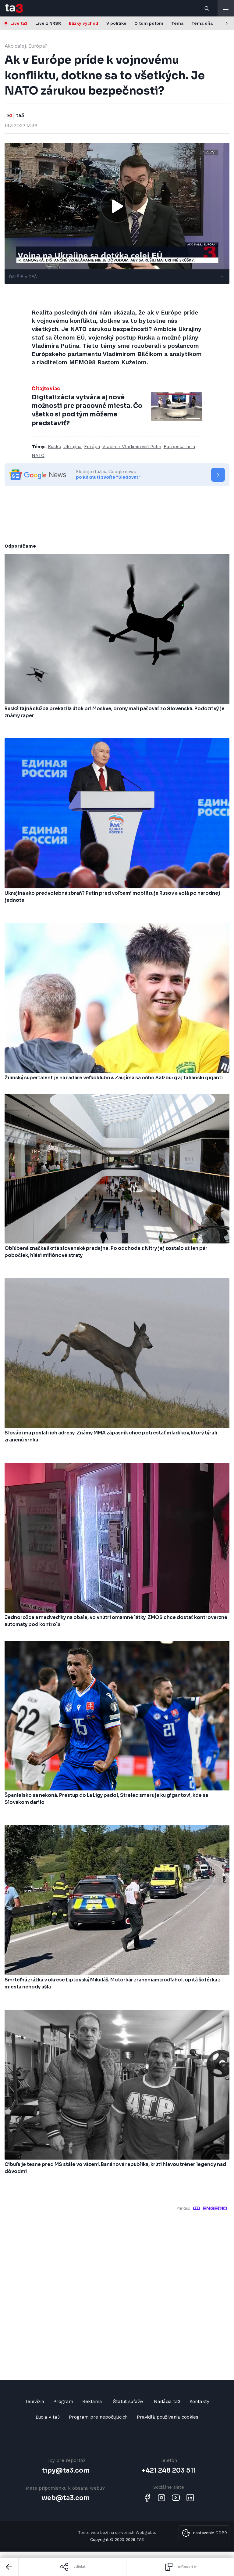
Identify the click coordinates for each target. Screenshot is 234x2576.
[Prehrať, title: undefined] (117, 206)
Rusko (55, 447)
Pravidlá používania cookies (168, 2417)
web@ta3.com (66, 2498)
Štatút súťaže (128, 2402)
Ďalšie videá (23, 277)
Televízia (35, 2402)
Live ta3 (19, 23)
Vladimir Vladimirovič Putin (132, 447)
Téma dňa (202, 23)
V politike (116, 23)
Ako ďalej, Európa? (26, 46)
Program (63, 2402)
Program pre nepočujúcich (98, 2417)
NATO (38, 455)
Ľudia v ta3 (48, 2417)
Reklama (92, 2402)
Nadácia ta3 (167, 2402)
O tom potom (149, 23)
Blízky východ (83, 23)
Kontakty (199, 2402)
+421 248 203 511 (169, 2470)
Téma (177, 23)
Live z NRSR (48, 23)
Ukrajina (73, 447)
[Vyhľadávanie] (207, 8)
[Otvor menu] (226, 8)
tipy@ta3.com (66, 2470)
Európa (92, 447)
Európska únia (179, 447)
